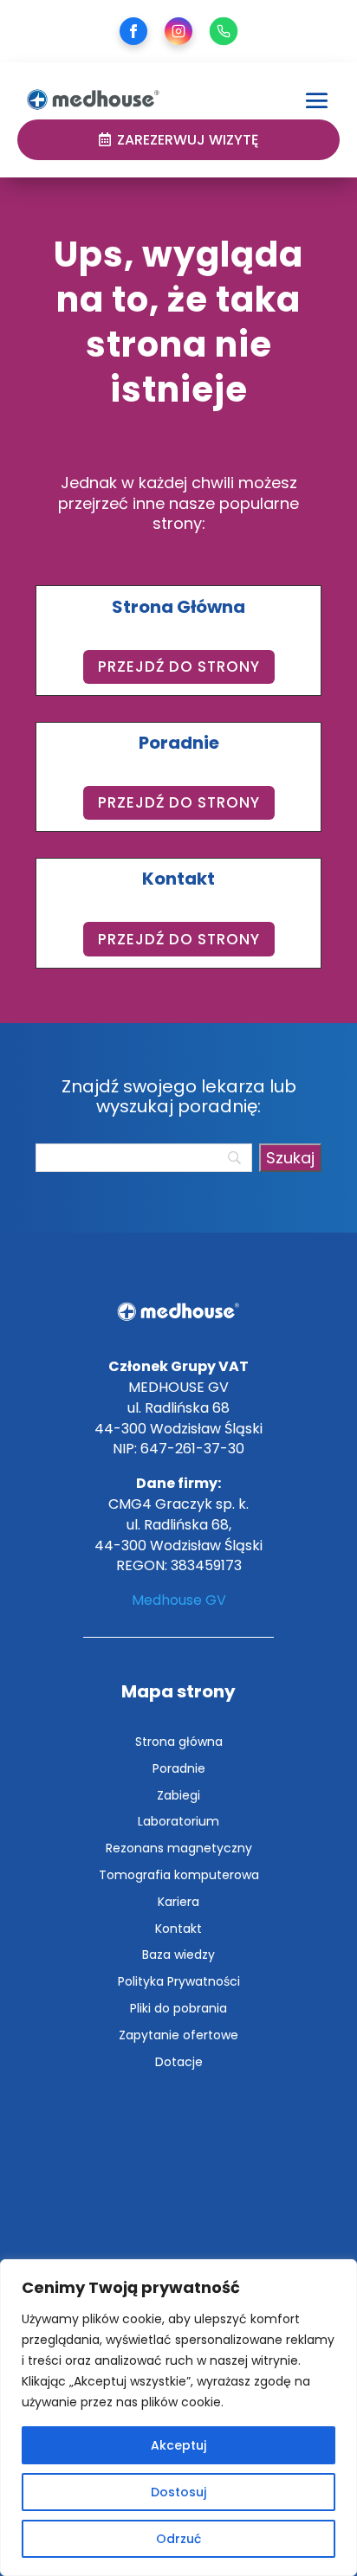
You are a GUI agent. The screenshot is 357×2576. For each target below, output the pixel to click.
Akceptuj (178, 2445)
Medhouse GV (179, 1600)
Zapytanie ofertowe (178, 2035)
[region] (178, 2418)
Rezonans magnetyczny (179, 1848)
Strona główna (179, 1742)
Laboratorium (178, 1821)
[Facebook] (133, 31)
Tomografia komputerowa (179, 1875)
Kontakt (178, 1929)
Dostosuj (178, 2492)
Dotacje (179, 2062)
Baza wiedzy (178, 1955)
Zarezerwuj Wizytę (188, 140)
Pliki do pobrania (178, 2008)
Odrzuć (178, 2539)
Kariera (178, 1902)
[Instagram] (178, 31)
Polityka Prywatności (179, 1981)
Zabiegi (178, 1795)
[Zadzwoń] (224, 31)
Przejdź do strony (179, 667)
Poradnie (179, 1768)
